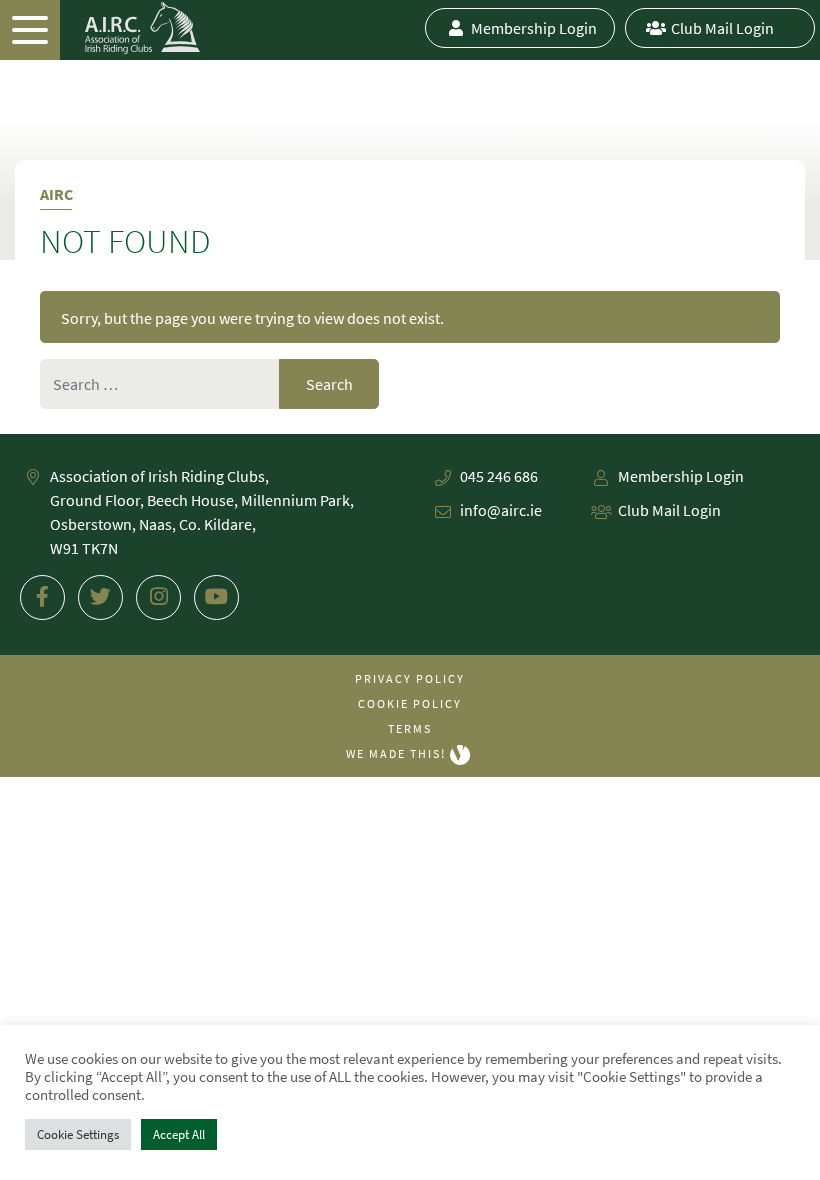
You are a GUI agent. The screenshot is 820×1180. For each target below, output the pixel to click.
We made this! (398, 753)
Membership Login (534, 28)
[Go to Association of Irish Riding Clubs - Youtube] (216, 597)
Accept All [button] (179, 1134)
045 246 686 (499, 476)
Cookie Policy (410, 703)
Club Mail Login (722, 28)
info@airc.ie (501, 510)
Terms (410, 728)
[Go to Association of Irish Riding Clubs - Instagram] (158, 597)
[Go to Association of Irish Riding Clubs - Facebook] (42, 597)
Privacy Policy (410, 678)
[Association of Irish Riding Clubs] (100, 28)
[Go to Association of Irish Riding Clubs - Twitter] (100, 597)
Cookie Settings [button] (78, 1134)
